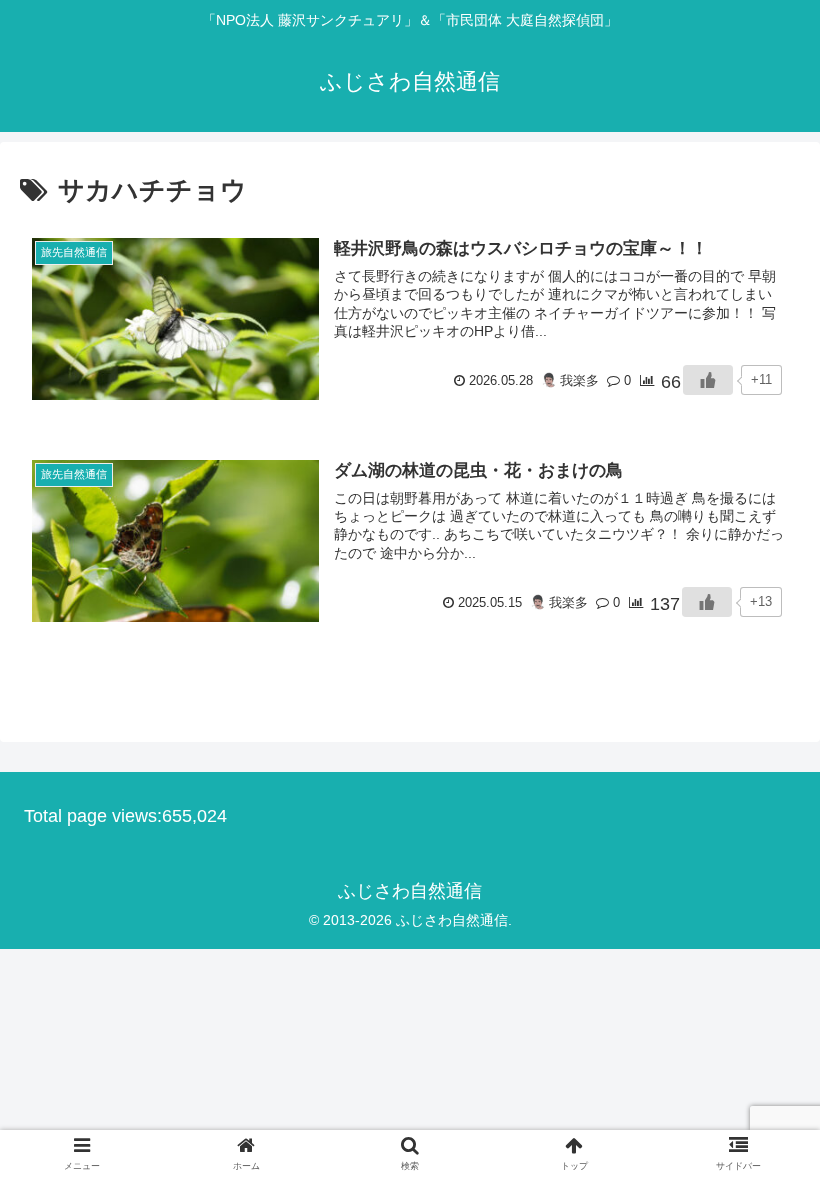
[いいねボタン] (708, 380)
